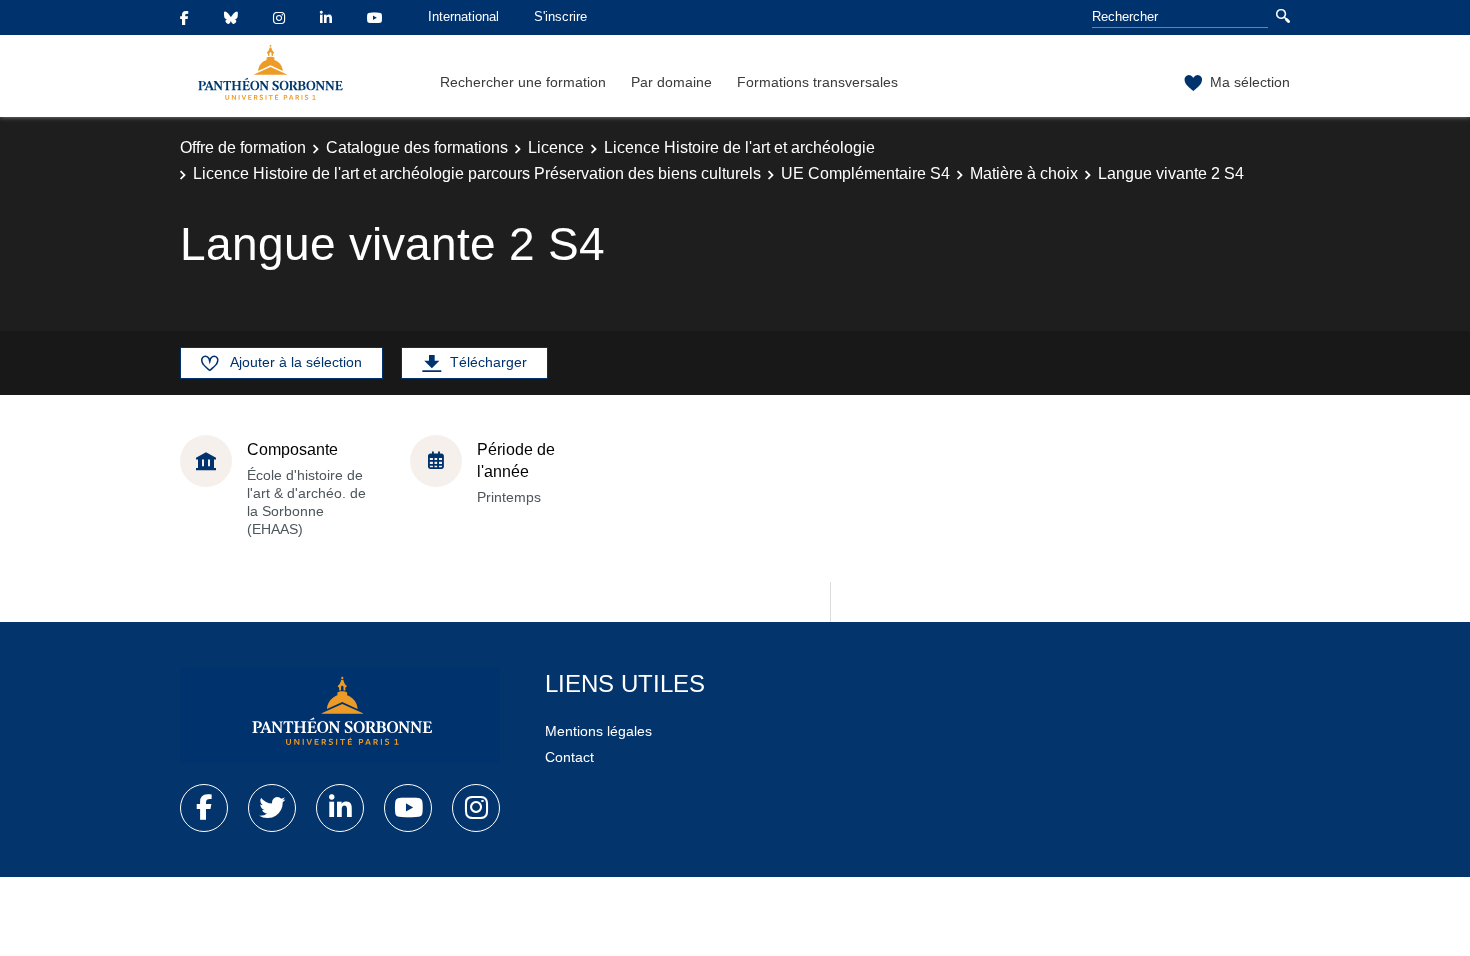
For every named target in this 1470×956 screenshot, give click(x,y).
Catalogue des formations (417, 147)
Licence (556, 147)
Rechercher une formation (523, 82)
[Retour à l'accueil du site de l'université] (340, 715)
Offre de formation (243, 147)
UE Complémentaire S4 (865, 173)
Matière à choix (1024, 173)
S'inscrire (560, 16)
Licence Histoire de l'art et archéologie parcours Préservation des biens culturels (477, 173)
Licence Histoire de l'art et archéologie (739, 147)
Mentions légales (598, 731)
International (463, 16)
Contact (569, 757)
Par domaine (671, 82)
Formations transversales (817, 82)
